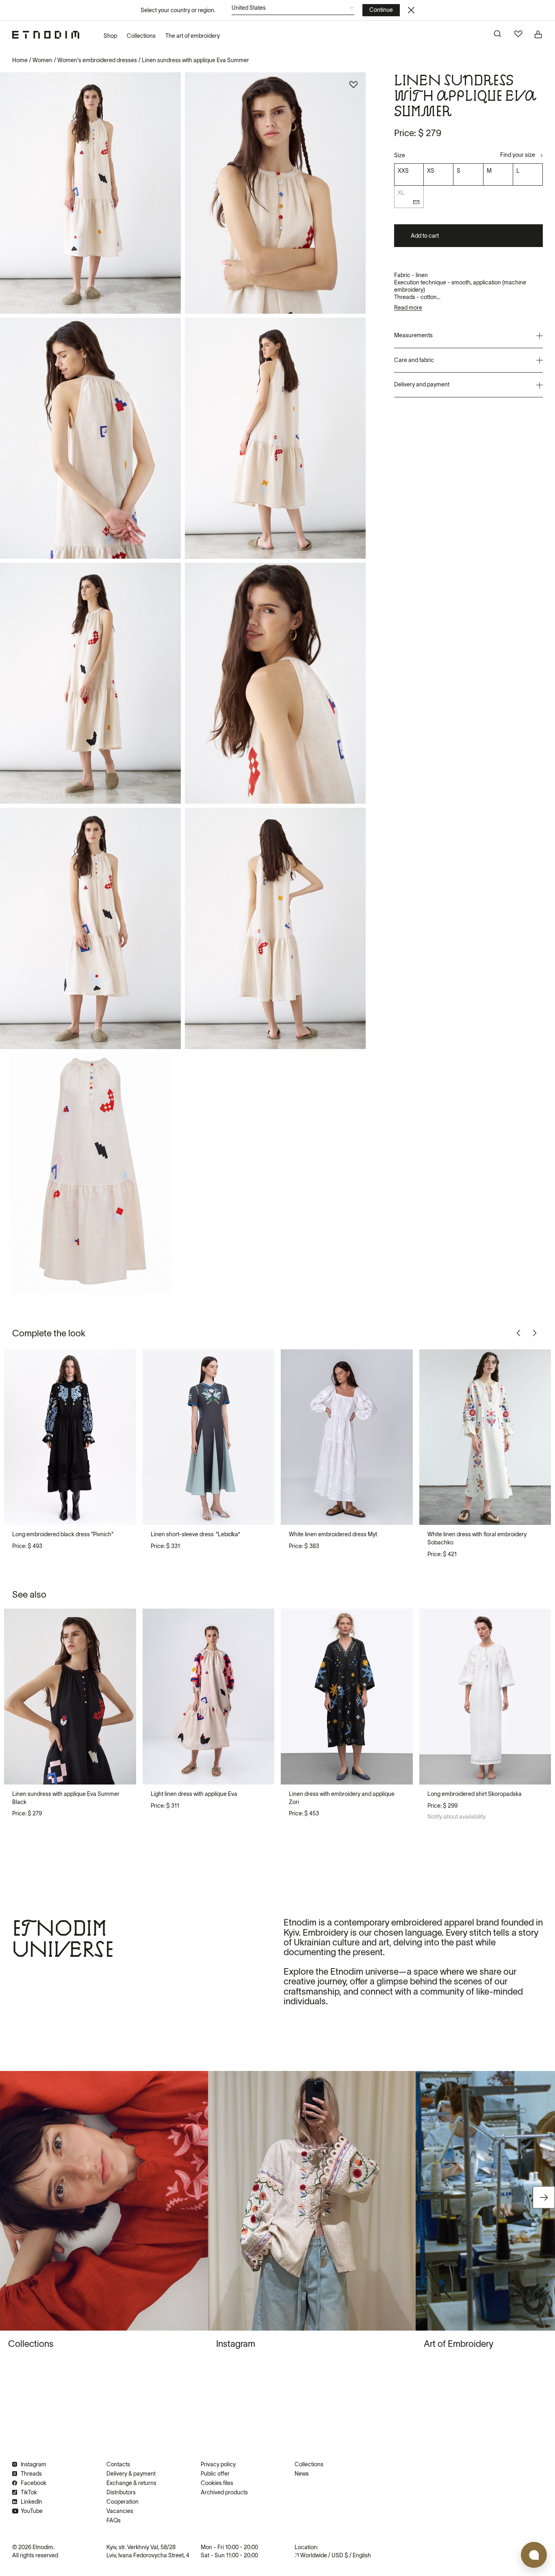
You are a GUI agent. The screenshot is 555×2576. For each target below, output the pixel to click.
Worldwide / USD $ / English (336, 2555)
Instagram (34, 2464)
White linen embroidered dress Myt (333, 1534)
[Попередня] (17, 1437)
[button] (293, 10)
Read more (408, 308)
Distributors (121, 2492)
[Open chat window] (534, 2555)
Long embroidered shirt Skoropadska (475, 1794)
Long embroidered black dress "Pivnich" (63, 1534)
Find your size (518, 155)
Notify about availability (456, 1817)
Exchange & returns (131, 2483)
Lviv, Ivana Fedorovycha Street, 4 (148, 2555)
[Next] (536, 1333)
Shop (110, 36)
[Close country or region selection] (411, 10)
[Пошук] (498, 35)
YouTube (32, 2511)
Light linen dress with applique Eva (194, 1794)
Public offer (215, 2474)
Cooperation (122, 2502)
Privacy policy (218, 2464)
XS (431, 171)
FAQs (114, 2520)
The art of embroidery (193, 36)
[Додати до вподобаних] (121, 1364)
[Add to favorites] (353, 85)
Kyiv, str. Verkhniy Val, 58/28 (141, 2547)
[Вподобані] (518, 35)
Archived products (224, 2492)
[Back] (520, 1333)
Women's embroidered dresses (97, 60)
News (302, 2474)
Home (20, 60)
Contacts (118, 2464)
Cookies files (217, 2483)
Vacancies (120, 2511)
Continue (381, 10)
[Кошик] (539, 35)
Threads (31, 2474)
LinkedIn (31, 2502)
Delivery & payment (131, 2474)
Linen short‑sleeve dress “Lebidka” (195, 1534)
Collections (141, 36)
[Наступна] (123, 1437)
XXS (403, 171)
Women (42, 60)
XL (401, 193)
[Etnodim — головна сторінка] (46, 35)
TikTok (29, 2492)
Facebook (34, 2483)
